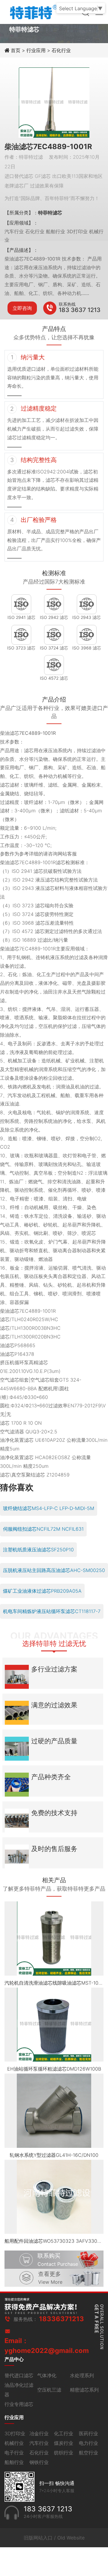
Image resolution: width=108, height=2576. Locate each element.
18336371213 (61, 2319)
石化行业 (61, 50)
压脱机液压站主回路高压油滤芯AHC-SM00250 (54, 1570)
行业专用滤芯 (19, 2404)
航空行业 (88, 2453)
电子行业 (14, 2453)
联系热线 (67, 304)
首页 (16, 50)
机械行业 (14, 2443)
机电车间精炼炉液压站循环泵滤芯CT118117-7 (52, 1611)
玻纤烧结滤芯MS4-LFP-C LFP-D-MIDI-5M (49, 1508)
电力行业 (88, 2443)
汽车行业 (39, 2443)
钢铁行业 (39, 2462)
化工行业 (64, 2433)
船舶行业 (14, 2462)
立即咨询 (22, 308)
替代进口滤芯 (19, 2375)
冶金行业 (39, 2433)
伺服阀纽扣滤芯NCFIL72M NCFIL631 (43, 1529)
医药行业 (88, 2433)
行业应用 (36, 50)
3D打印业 (15, 2433)
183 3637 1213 (80, 310)
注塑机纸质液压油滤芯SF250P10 (38, 1550)
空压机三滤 (49, 2390)
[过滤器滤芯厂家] (33, 11)
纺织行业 (64, 2453)
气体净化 (47, 2375)
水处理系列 (82, 2375)
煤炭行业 (64, 2443)
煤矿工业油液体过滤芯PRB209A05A (42, 1591)
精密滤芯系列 (84, 2390)
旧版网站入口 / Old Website (54, 2538)
